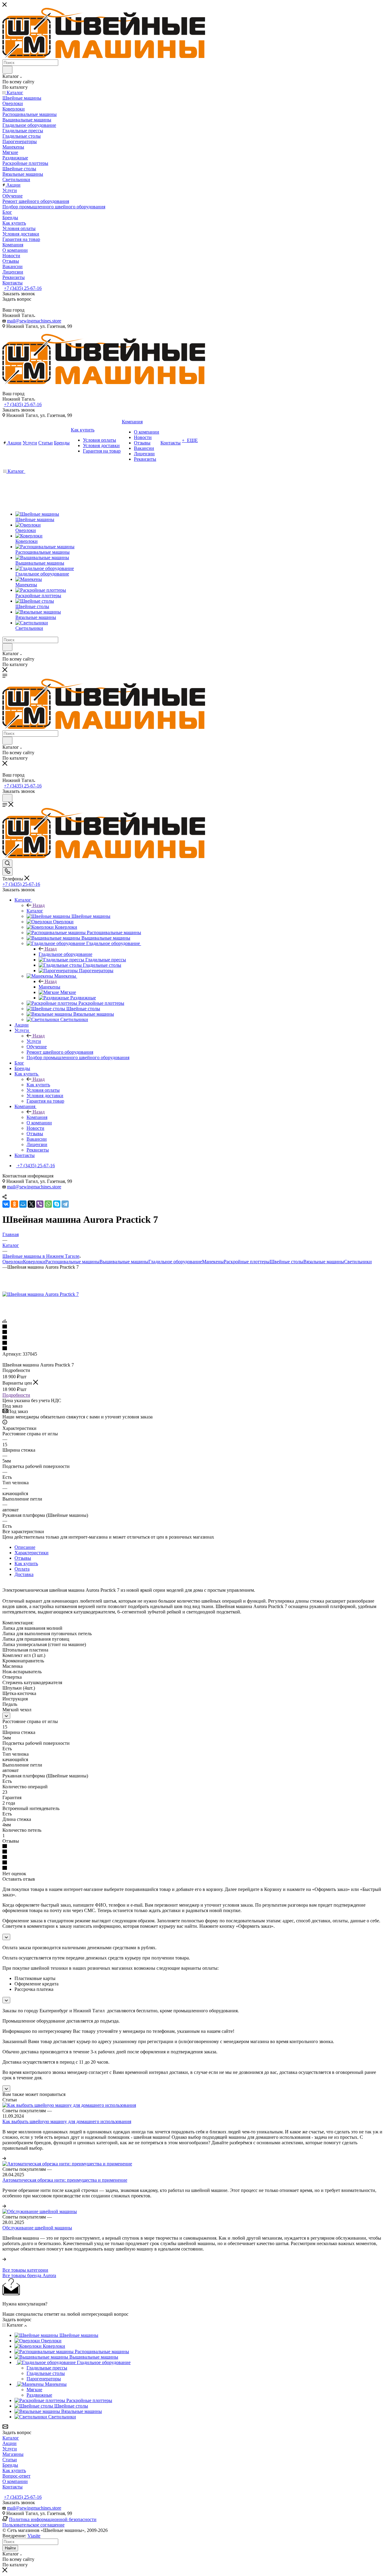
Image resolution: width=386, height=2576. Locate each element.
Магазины (13, 2454)
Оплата (22, 1569)
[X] (31, 1204)
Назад (39, 905)
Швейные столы (286, 1262)
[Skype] (57, 1204)
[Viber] (40, 1204)
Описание (25, 1547)
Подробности (16, 1395)
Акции (9, 2443)
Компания (37, 1117)
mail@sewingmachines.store (34, 321)
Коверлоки (34, 1262)
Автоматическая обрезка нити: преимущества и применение (65, 2180)
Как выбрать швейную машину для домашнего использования (67, 2121)
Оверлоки (13, 1262)
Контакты (13, 2487)
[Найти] (7, 70)
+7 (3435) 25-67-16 (23, 288)
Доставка (24, 1574)
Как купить (38, 1085)
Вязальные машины (324, 1262)
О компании (15, 2481)
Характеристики (32, 1553)
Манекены (49, 987)
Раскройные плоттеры (247, 1262)
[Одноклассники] (14, 1204)
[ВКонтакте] (6, 1204)
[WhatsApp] (48, 1204)
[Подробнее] (4, 2158)
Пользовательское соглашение (33, 2525)
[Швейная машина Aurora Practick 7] (41, 1294)
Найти (10, 2548)
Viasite (34, 2536)
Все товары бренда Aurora (29, 2275)
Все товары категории (25, 2270)
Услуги (34, 1041)
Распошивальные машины (72, 1262)
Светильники (358, 1262)
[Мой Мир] (23, 1204)
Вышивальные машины (124, 1262)
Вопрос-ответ (16, 2476)
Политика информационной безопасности (53, 2519)
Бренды (10, 2465)
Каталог (35, 911)
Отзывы (23, 1558)
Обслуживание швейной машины (37, 2228)
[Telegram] (65, 1204)
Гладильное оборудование (65, 954)
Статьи (10, 2460)
